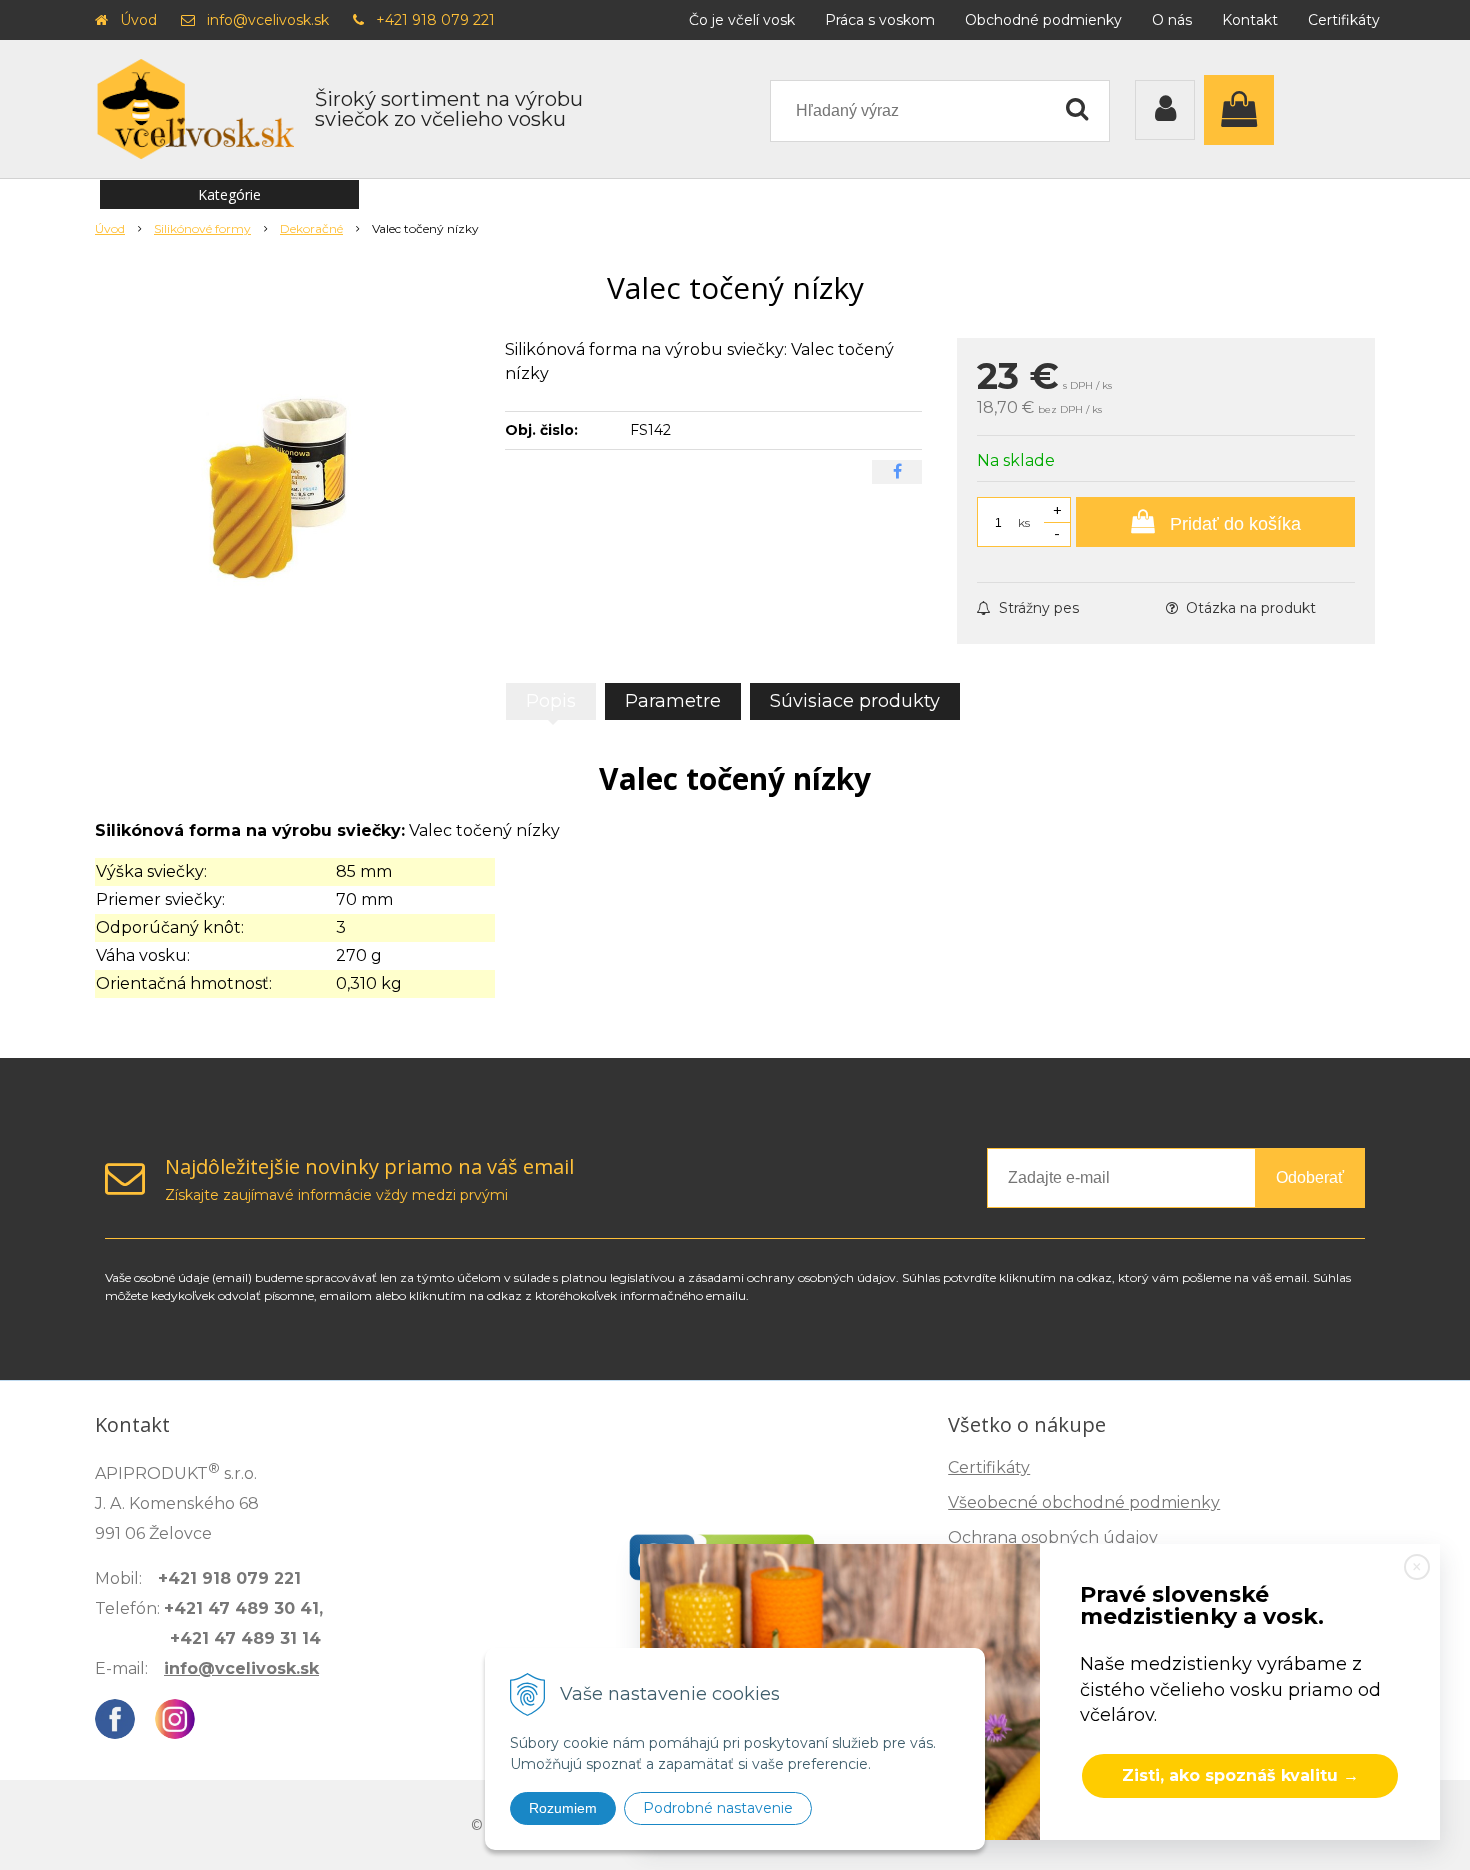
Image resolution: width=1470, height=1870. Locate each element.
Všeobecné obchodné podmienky (1084, 1502)
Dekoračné (311, 228)
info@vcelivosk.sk (268, 20)
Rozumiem (563, 1808)
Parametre (673, 701)
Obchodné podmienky (1043, 20)
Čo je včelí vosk (742, 20)
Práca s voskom (880, 20)
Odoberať (1310, 1177)
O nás (1172, 20)
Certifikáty (1344, 20)
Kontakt (1250, 20)
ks (1024, 522)
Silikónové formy (202, 228)
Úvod (138, 20)
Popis (551, 701)
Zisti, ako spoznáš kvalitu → (1240, 1775)
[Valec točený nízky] (287, 488)
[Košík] (1244, 110)
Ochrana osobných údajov (1053, 1537)
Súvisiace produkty (855, 701)
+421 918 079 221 (435, 20)
